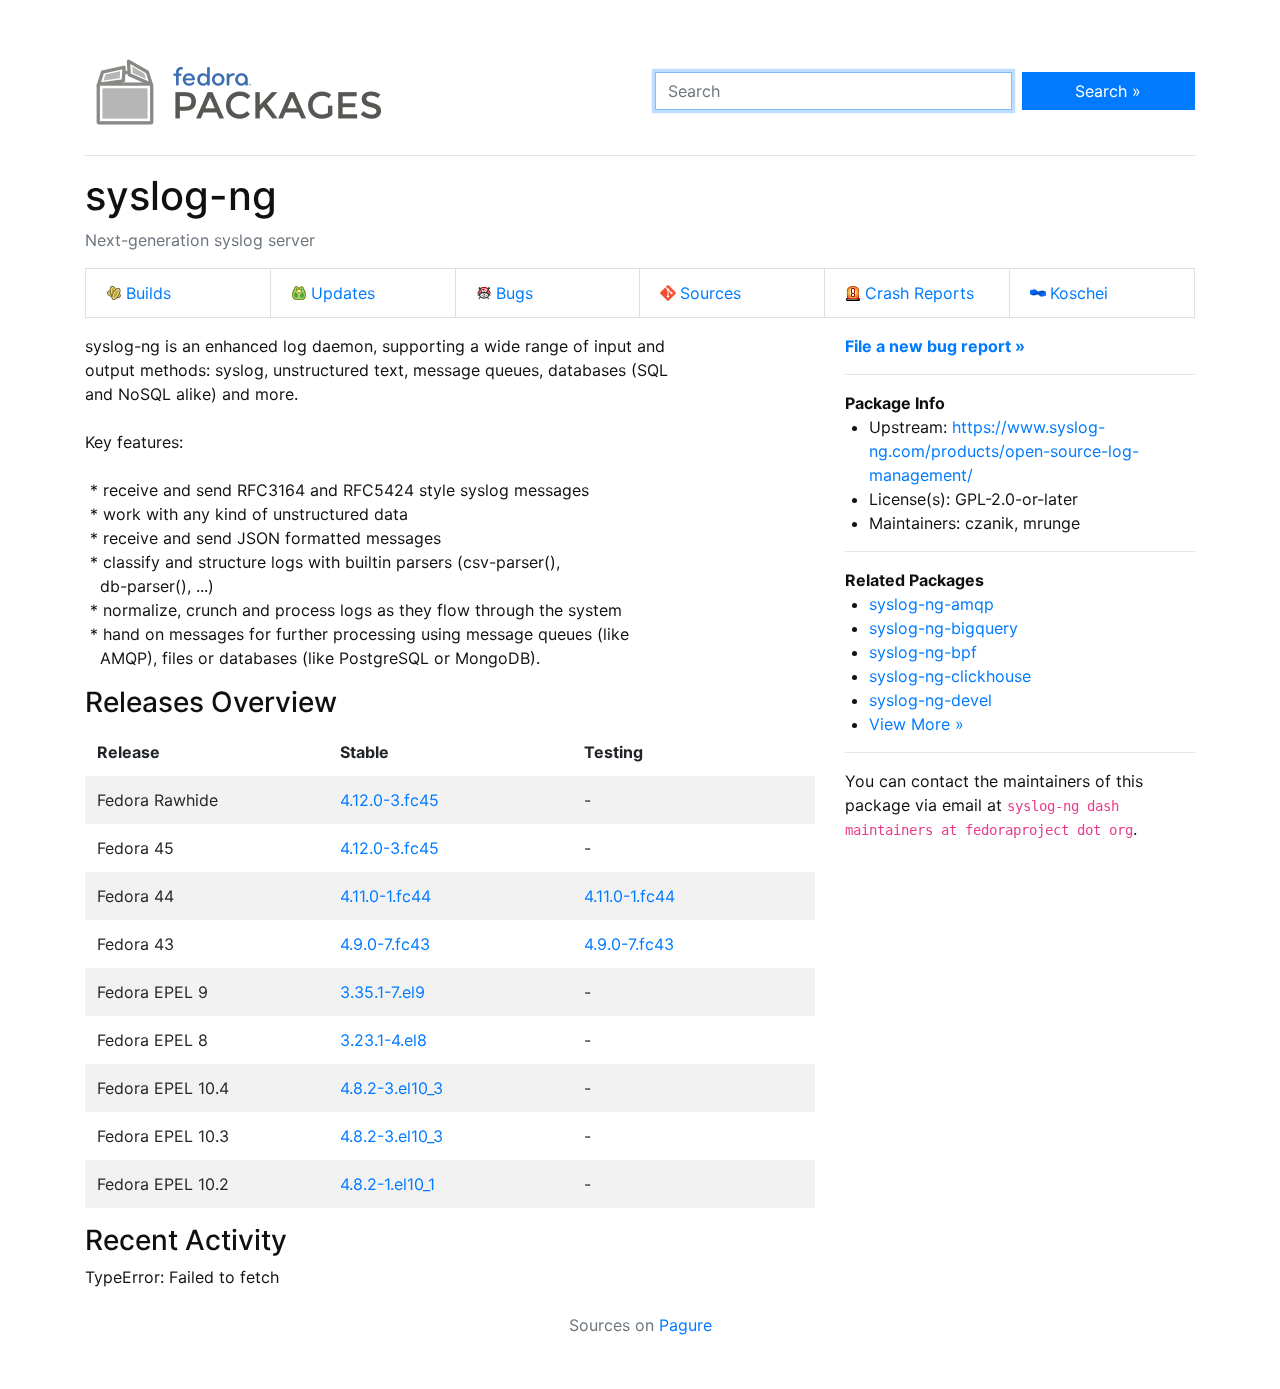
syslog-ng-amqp (931, 604)
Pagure (685, 1325)
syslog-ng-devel (930, 700)
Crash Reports (919, 293)
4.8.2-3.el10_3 (391, 1088)
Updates (343, 293)
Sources (710, 293)
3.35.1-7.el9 (382, 992)
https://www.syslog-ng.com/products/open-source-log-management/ (1004, 451)
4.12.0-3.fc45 (389, 800)
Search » (1108, 91)
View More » (916, 724)
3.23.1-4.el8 (383, 1040)
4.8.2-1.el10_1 (387, 1184)
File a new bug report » (935, 346)
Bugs (514, 293)
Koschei (1079, 293)
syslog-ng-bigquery (943, 628)
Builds (148, 293)
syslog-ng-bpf (923, 652)
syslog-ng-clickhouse (950, 676)
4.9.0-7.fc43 (385, 944)
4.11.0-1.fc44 (385, 896)
